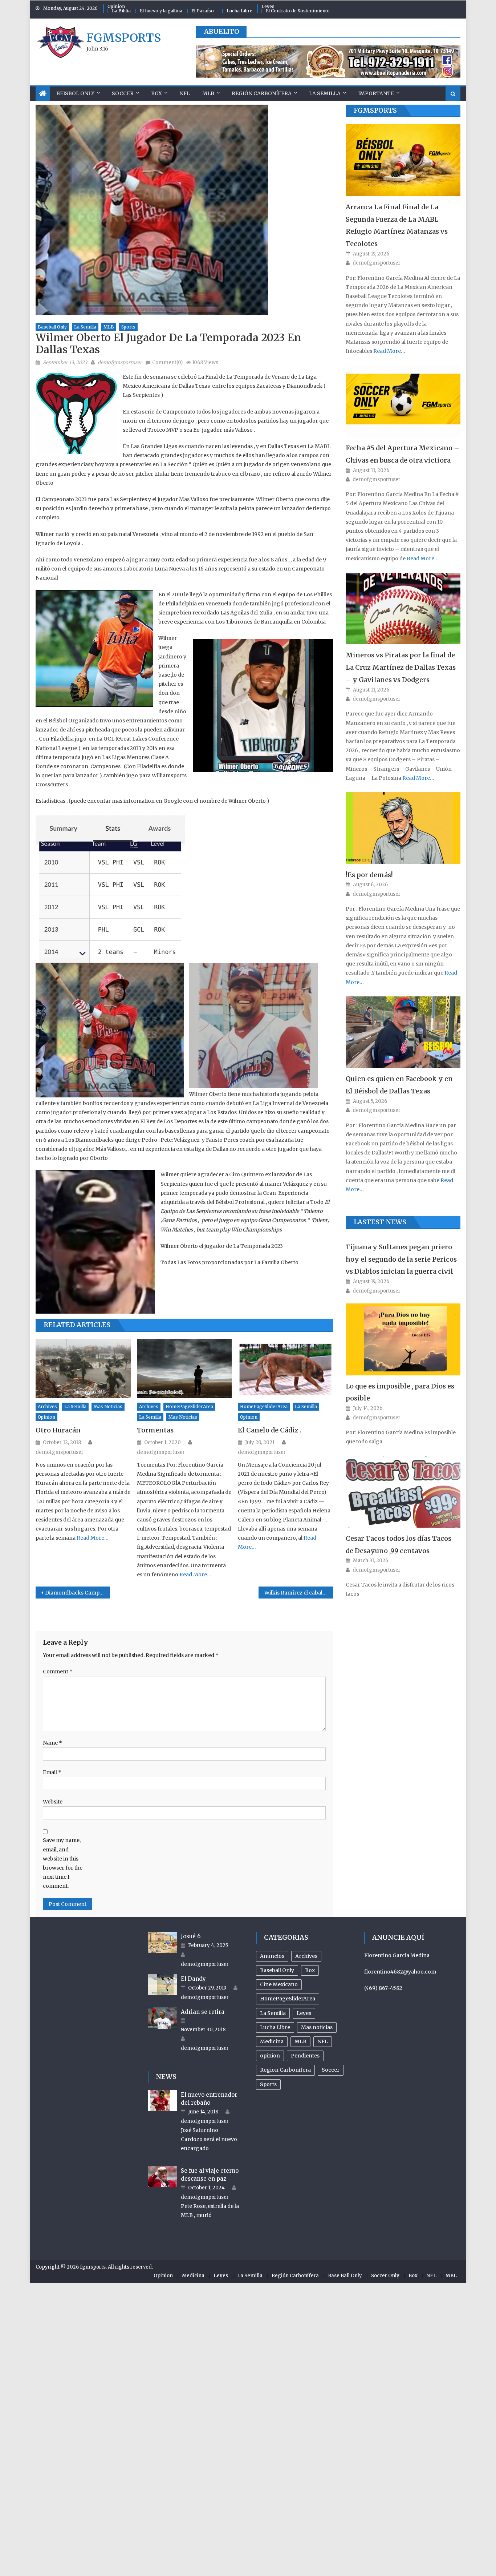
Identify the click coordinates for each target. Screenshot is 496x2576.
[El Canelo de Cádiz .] (285, 1369)
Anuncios (272, 1956)
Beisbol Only (75, 93)
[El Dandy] (162, 1985)
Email (52, 1772)
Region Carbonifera (285, 2070)
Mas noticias (108, 1406)
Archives (47, 1406)
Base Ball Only (345, 2276)
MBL (451, 2276)
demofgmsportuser (120, 362)
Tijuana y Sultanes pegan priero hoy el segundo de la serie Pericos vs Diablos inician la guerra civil (401, 1259)
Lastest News (380, 1222)
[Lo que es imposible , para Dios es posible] (403, 1339)
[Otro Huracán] (83, 1369)
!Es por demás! (369, 875)
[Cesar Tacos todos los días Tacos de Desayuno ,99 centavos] (403, 1491)
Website (53, 1802)
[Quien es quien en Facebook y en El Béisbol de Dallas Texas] (403, 1032)
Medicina (272, 2041)
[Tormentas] (184, 1369)
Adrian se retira (203, 2012)
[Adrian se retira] (162, 2018)
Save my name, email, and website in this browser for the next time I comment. (63, 1863)
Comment (58, 1672)
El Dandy (193, 1979)
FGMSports (375, 110)
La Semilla (325, 93)
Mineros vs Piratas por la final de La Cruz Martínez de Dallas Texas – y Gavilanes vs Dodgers (401, 667)
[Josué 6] (162, 1942)
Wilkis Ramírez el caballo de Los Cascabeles (299, 1593)
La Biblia (121, 11)
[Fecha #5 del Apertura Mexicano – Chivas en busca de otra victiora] (403, 401)
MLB (208, 93)
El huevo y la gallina (161, 11)
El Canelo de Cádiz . (270, 1430)
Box (156, 93)
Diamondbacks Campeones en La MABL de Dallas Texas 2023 (78, 1593)
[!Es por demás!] (403, 828)
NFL (185, 93)
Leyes (268, 6)
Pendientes (305, 2056)
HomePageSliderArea (189, 1406)
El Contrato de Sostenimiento (298, 11)
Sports (128, 327)
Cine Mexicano (279, 1984)
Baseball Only (52, 327)
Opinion (116, 6)
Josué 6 (191, 1936)
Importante (376, 93)
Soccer (123, 93)
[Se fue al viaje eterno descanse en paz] (162, 2177)
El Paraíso (203, 11)
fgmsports (124, 38)
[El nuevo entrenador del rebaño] (162, 2101)
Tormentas (155, 1430)
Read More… (92, 1538)
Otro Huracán (58, 1430)
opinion (46, 1417)
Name (52, 1743)
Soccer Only (385, 2276)
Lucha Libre (239, 11)
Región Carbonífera (262, 93)
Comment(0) (167, 362)
